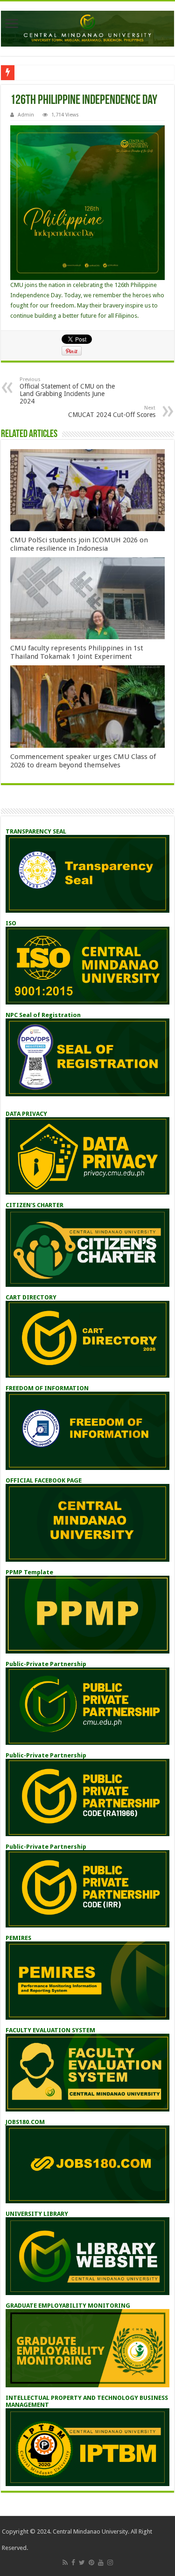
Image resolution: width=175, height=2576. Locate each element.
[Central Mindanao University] (87, 27)
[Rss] (65, 2562)
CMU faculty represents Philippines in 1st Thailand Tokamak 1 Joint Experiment (77, 652)
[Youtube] (101, 2562)
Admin (26, 115)
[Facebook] (73, 2562)
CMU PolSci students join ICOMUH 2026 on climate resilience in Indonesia (79, 544)
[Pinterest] (91, 2562)
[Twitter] (82, 2562)
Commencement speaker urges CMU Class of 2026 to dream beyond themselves (83, 761)
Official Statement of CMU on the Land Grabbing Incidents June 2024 (67, 391)
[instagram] (110, 2562)
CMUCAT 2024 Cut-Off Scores (112, 412)
